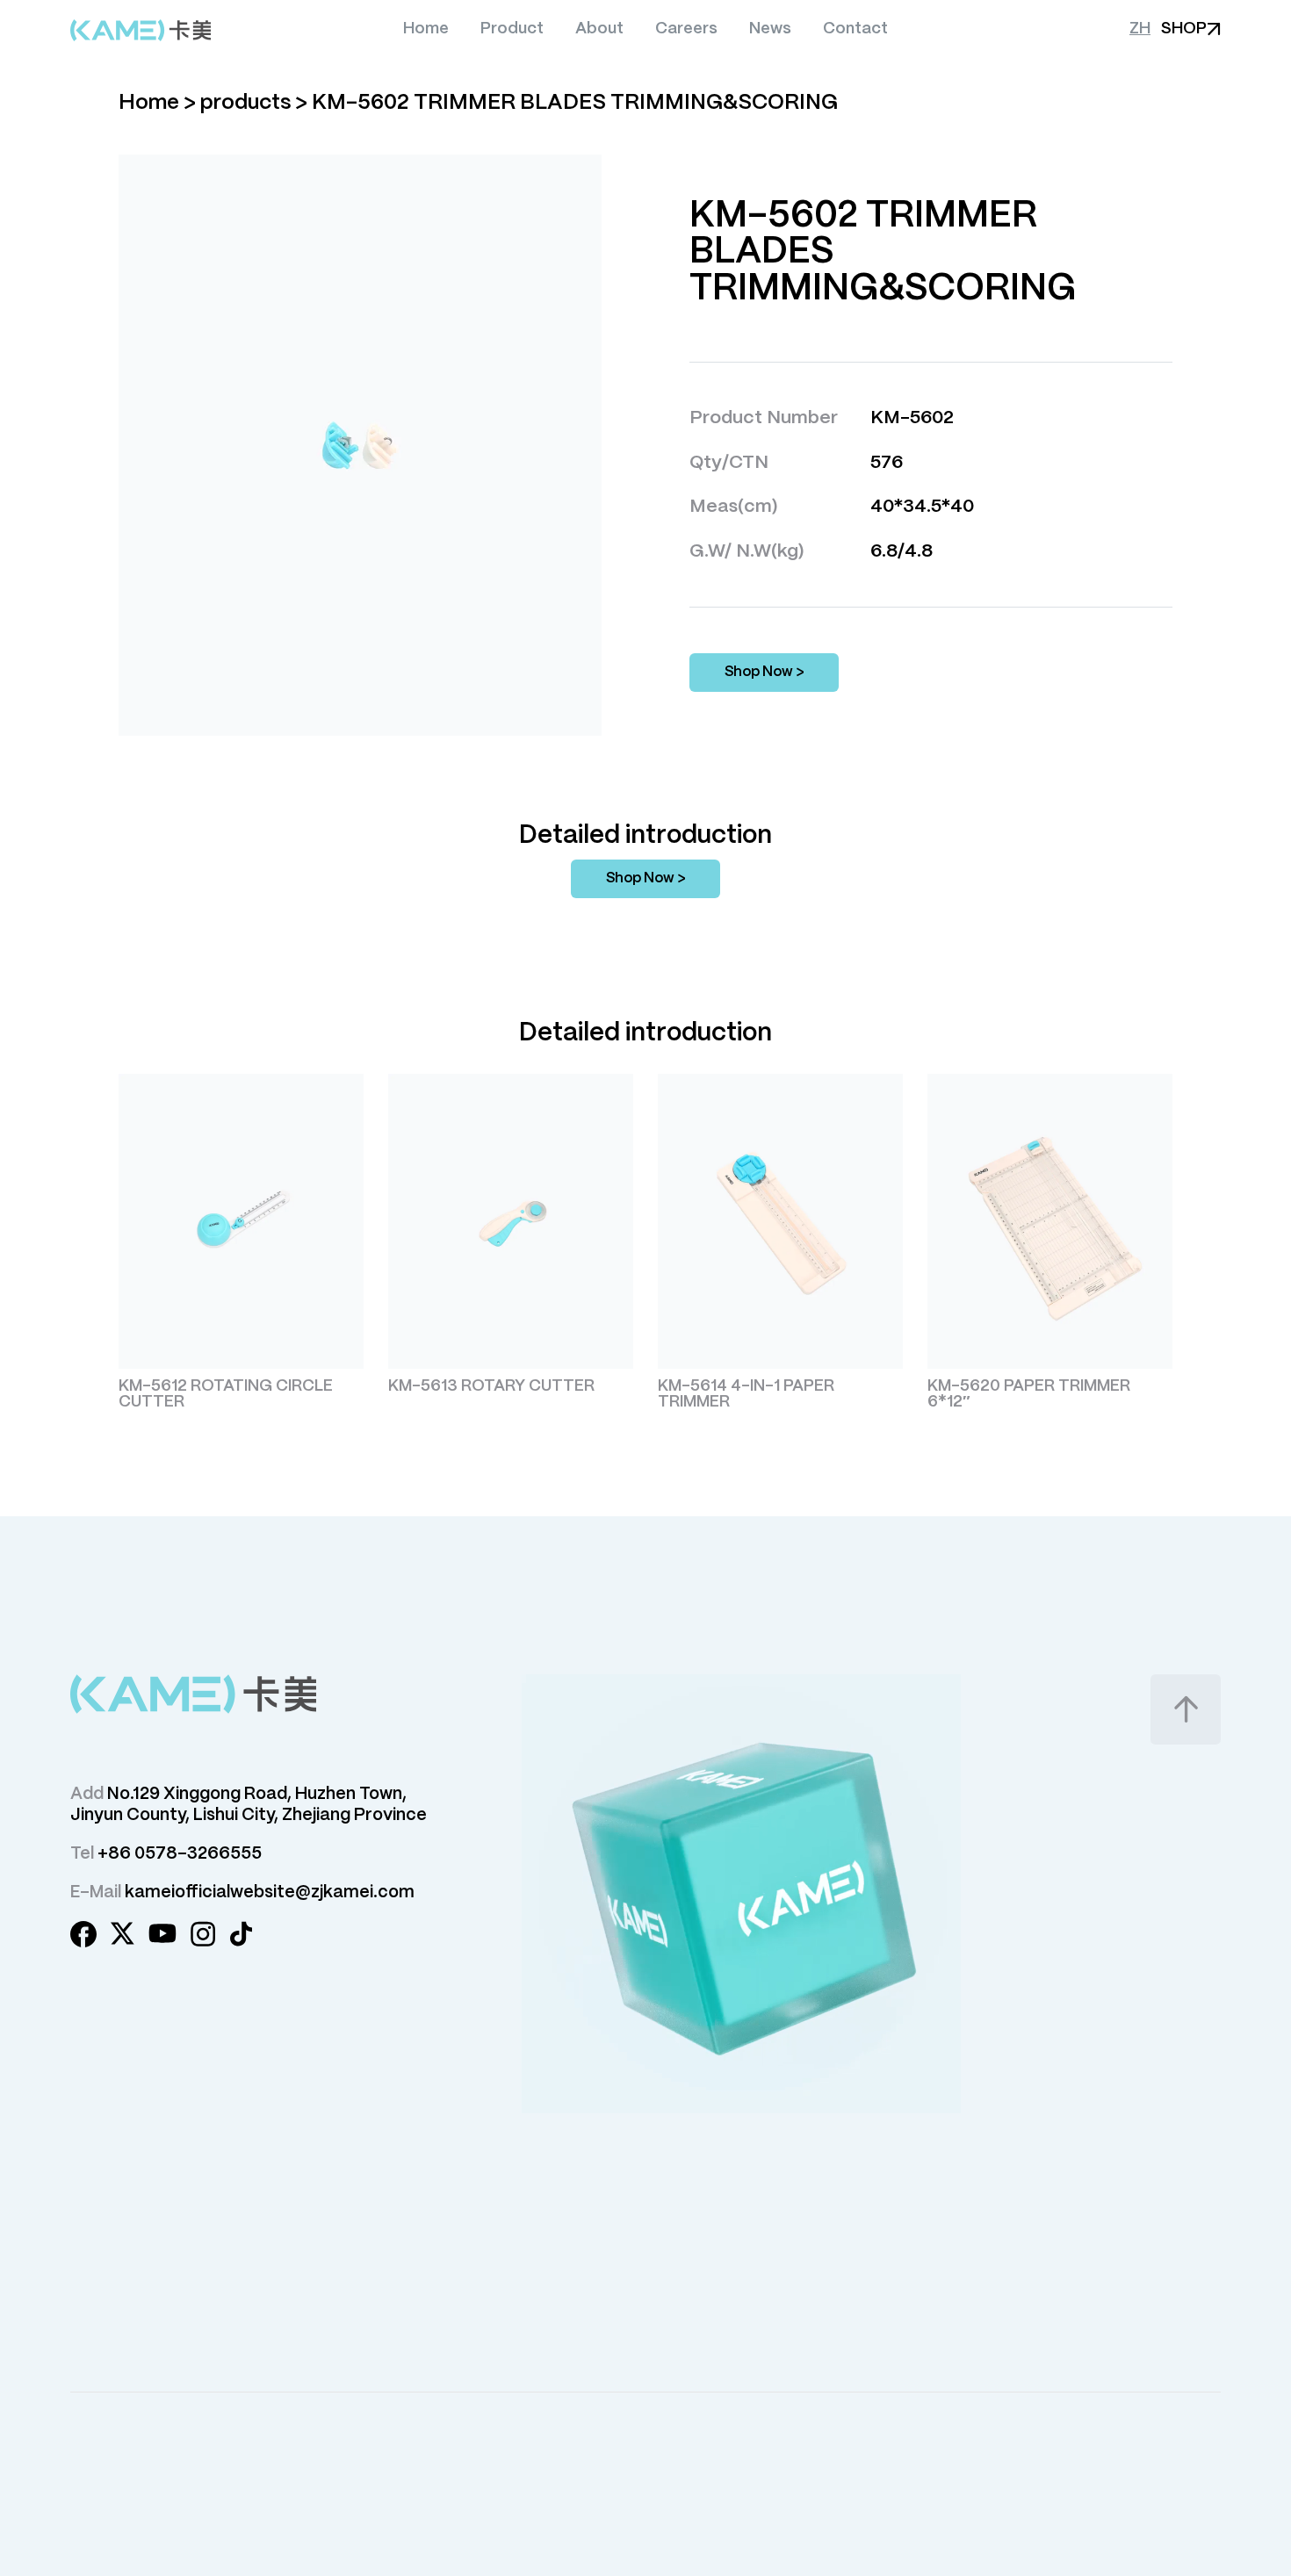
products (245, 103)
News (770, 29)
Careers (686, 29)
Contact (855, 29)
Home (426, 29)
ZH (1140, 29)
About (599, 29)
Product (512, 29)
